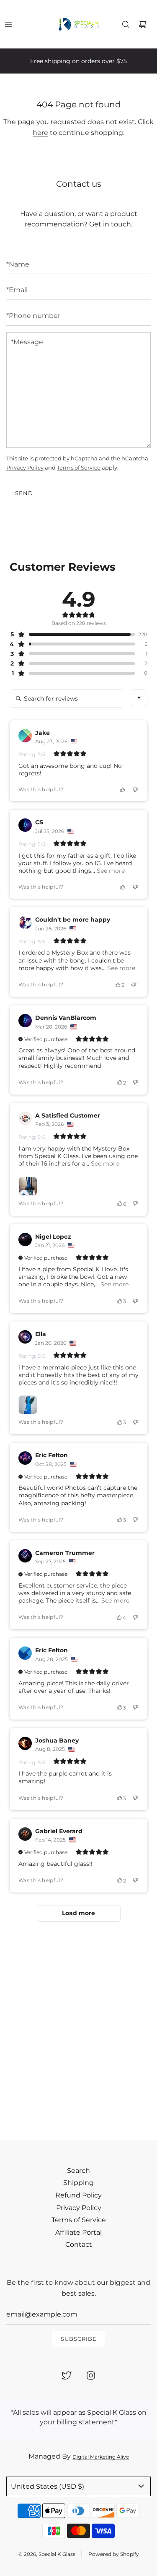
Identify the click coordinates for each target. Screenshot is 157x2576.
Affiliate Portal (78, 2232)
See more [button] (110, 871)
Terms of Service (79, 467)
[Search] (126, 24)
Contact (79, 2244)
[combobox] (139, 698)
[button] (72, 634)
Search (78, 2171)
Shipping (78, 2183)
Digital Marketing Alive (101, 2457)
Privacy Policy (25, 467)
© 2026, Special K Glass (47, 2554)
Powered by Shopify (114, 2554)
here (40, 133)
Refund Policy (78, 2195)
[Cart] (142, 24)
